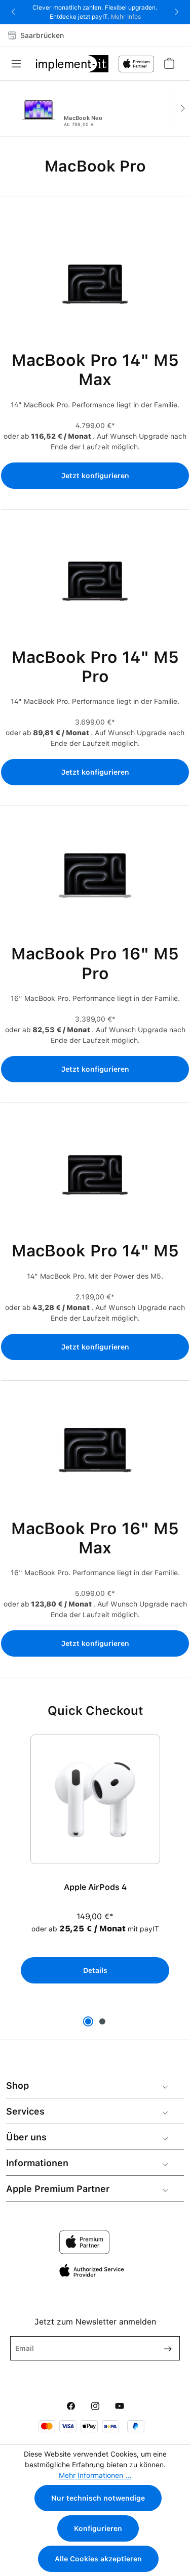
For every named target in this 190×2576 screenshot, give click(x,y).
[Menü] (19, 64)
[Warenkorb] (169, 63)
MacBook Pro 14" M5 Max (95, 370)
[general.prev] (8, 109)
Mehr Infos (126, 17)
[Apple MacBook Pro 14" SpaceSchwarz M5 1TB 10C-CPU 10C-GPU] (95, 1177)
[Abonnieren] (164, 2348)
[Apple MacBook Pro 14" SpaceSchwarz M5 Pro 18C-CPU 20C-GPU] (95, 584)
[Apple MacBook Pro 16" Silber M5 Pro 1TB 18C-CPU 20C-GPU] (95, 880)
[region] (95, 1867)
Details (95, 1970)
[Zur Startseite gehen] (72, 64)
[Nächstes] (182, 109)
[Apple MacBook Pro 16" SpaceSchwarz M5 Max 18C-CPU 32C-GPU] (95, 1455)
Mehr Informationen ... (95, 2475)
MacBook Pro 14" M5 (95, 1251)
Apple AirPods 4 (95, 1887)
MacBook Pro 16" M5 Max (95, 1538)
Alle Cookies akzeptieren (98, 2559)
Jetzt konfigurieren (95, 476)
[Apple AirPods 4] (95, 1799)
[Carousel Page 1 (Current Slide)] (88, 2021)
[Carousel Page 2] (102, 2021)
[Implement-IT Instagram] (95, 2406)
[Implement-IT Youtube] (120, 2406)
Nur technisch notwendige (98, 2498)
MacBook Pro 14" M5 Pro (95, 667)
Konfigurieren (98, 2528)
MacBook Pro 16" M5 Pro (95, 963)
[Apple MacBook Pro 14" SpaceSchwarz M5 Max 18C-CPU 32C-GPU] (95, 287)
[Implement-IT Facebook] (71, 2406)
